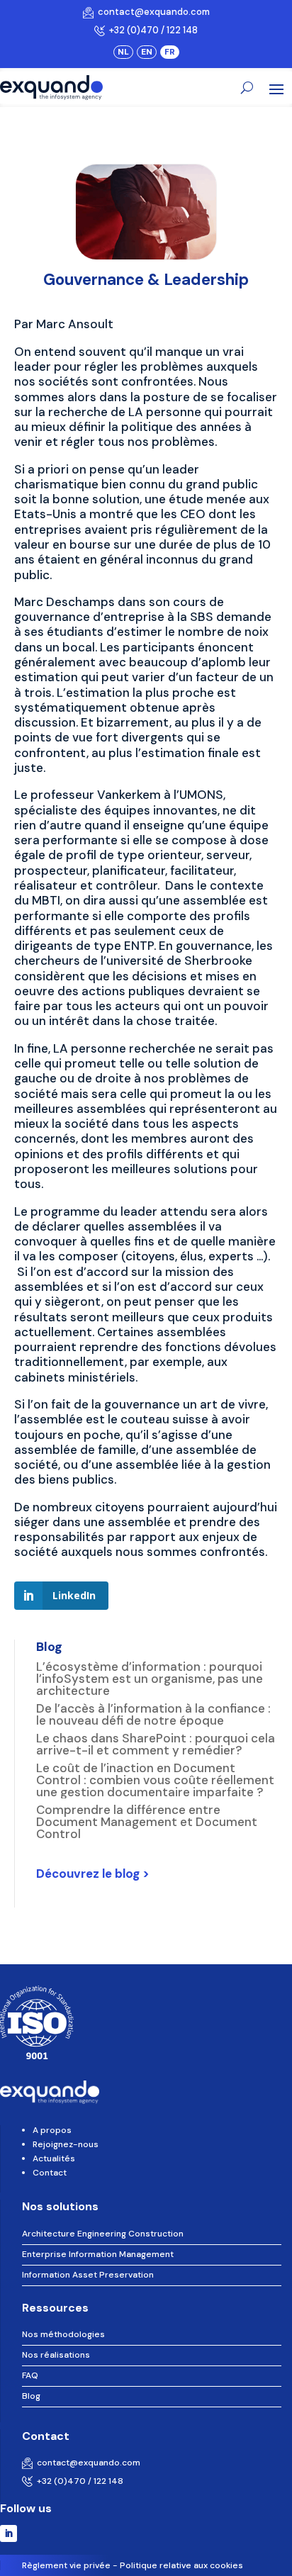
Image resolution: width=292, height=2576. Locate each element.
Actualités (54, 2158)
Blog (31, 2396)
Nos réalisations (56, 2355)
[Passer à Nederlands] (123, 52)
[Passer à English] (147, 52)
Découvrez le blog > (93, 1874)
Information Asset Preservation (88, 2275)
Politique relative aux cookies (181, 2565)
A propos (52, 2130)
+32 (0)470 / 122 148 (151, 30)
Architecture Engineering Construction (103, 2234)
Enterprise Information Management (98, 2254)
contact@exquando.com (152, 12)
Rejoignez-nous (66, 2144)
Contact (50, 2173)
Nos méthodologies (63, 2334)
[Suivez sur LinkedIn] (9, 2533)
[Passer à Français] (170, 52)
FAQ (30, 2375)
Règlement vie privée (66, 2565)
